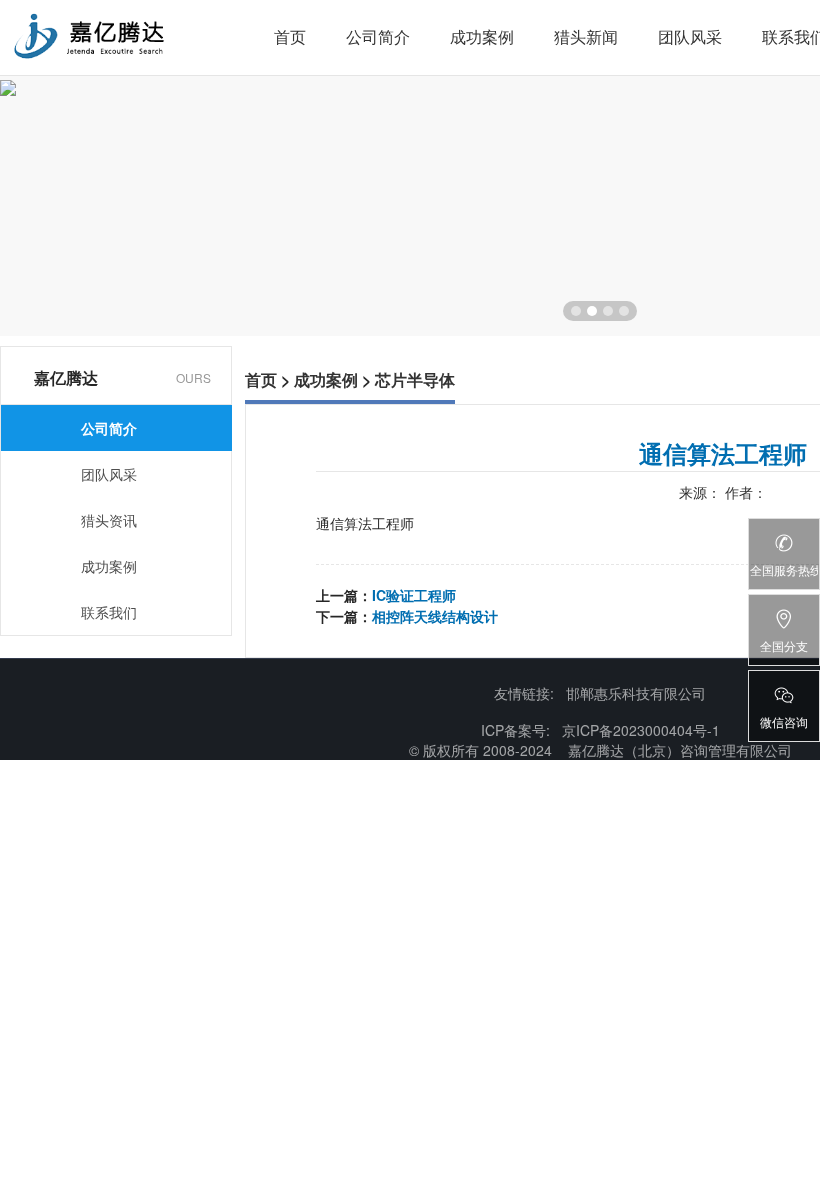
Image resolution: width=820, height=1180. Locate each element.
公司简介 (378, 37)
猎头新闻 (586, 37)
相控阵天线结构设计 (435, 616)
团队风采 (690, 37)
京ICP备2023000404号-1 (641, 730)
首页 (290, 37)
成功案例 (482, 37)
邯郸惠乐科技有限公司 (636, 693)
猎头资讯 (109, 520)
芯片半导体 (415, 379)
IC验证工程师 (414, 595)
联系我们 (109, 612)
